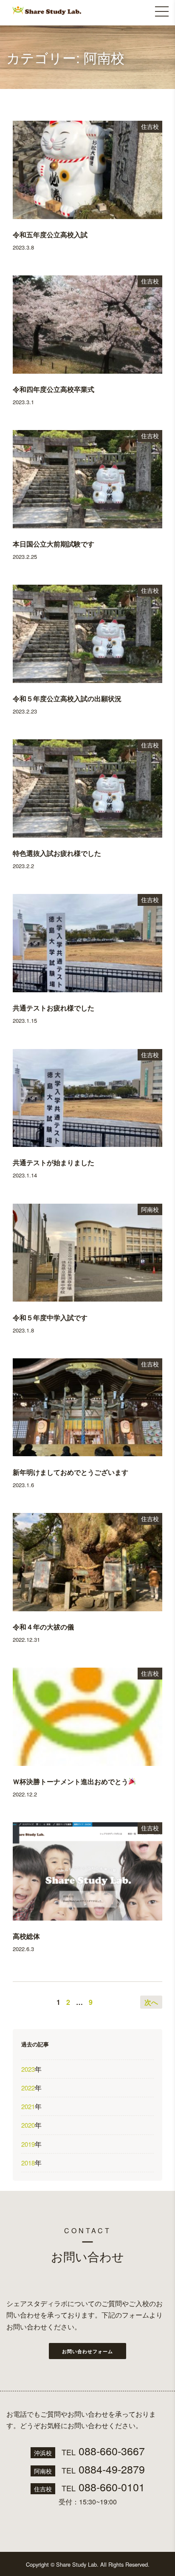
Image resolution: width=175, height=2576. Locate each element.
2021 (28, 2106)
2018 (28, 2163)
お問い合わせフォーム (87, 2351)
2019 (28, 2144)
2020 (28, 2125)
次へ (151, 2002)
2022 (28, 2088)
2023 (28, 2069)
